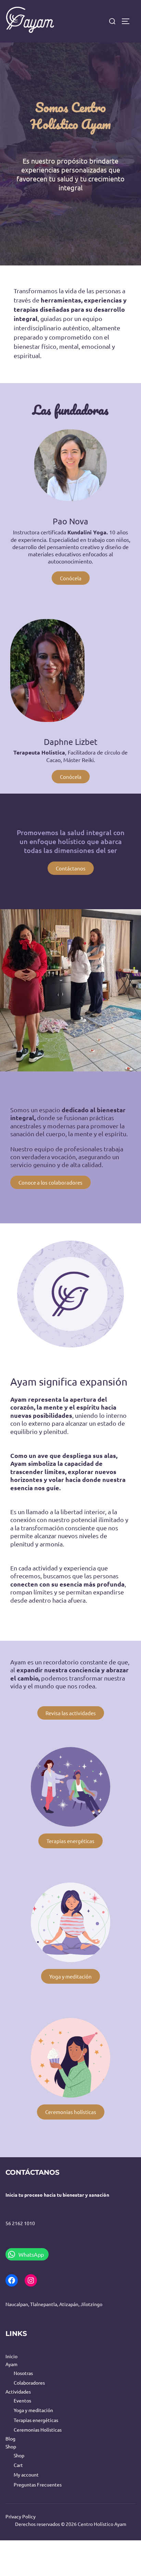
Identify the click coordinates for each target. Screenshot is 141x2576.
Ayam (11, 2364)
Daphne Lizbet (71, 742)
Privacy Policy (21, 2516)
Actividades (18, 2391)
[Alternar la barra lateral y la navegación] (129, 21)
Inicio (11, 2356)
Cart (18, 2465)
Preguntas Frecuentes (38, 2484)
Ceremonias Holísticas (38, 2430)
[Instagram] (31, 2280)
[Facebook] (12, 2280)
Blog (10, 2438)
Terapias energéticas (36, 2420)
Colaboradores (29, 2383)
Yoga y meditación (33, 2410)
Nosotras (23, 2373)
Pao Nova (70, 521)
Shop (11, 2446)
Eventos (22, 2400)
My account (26, 2474)
